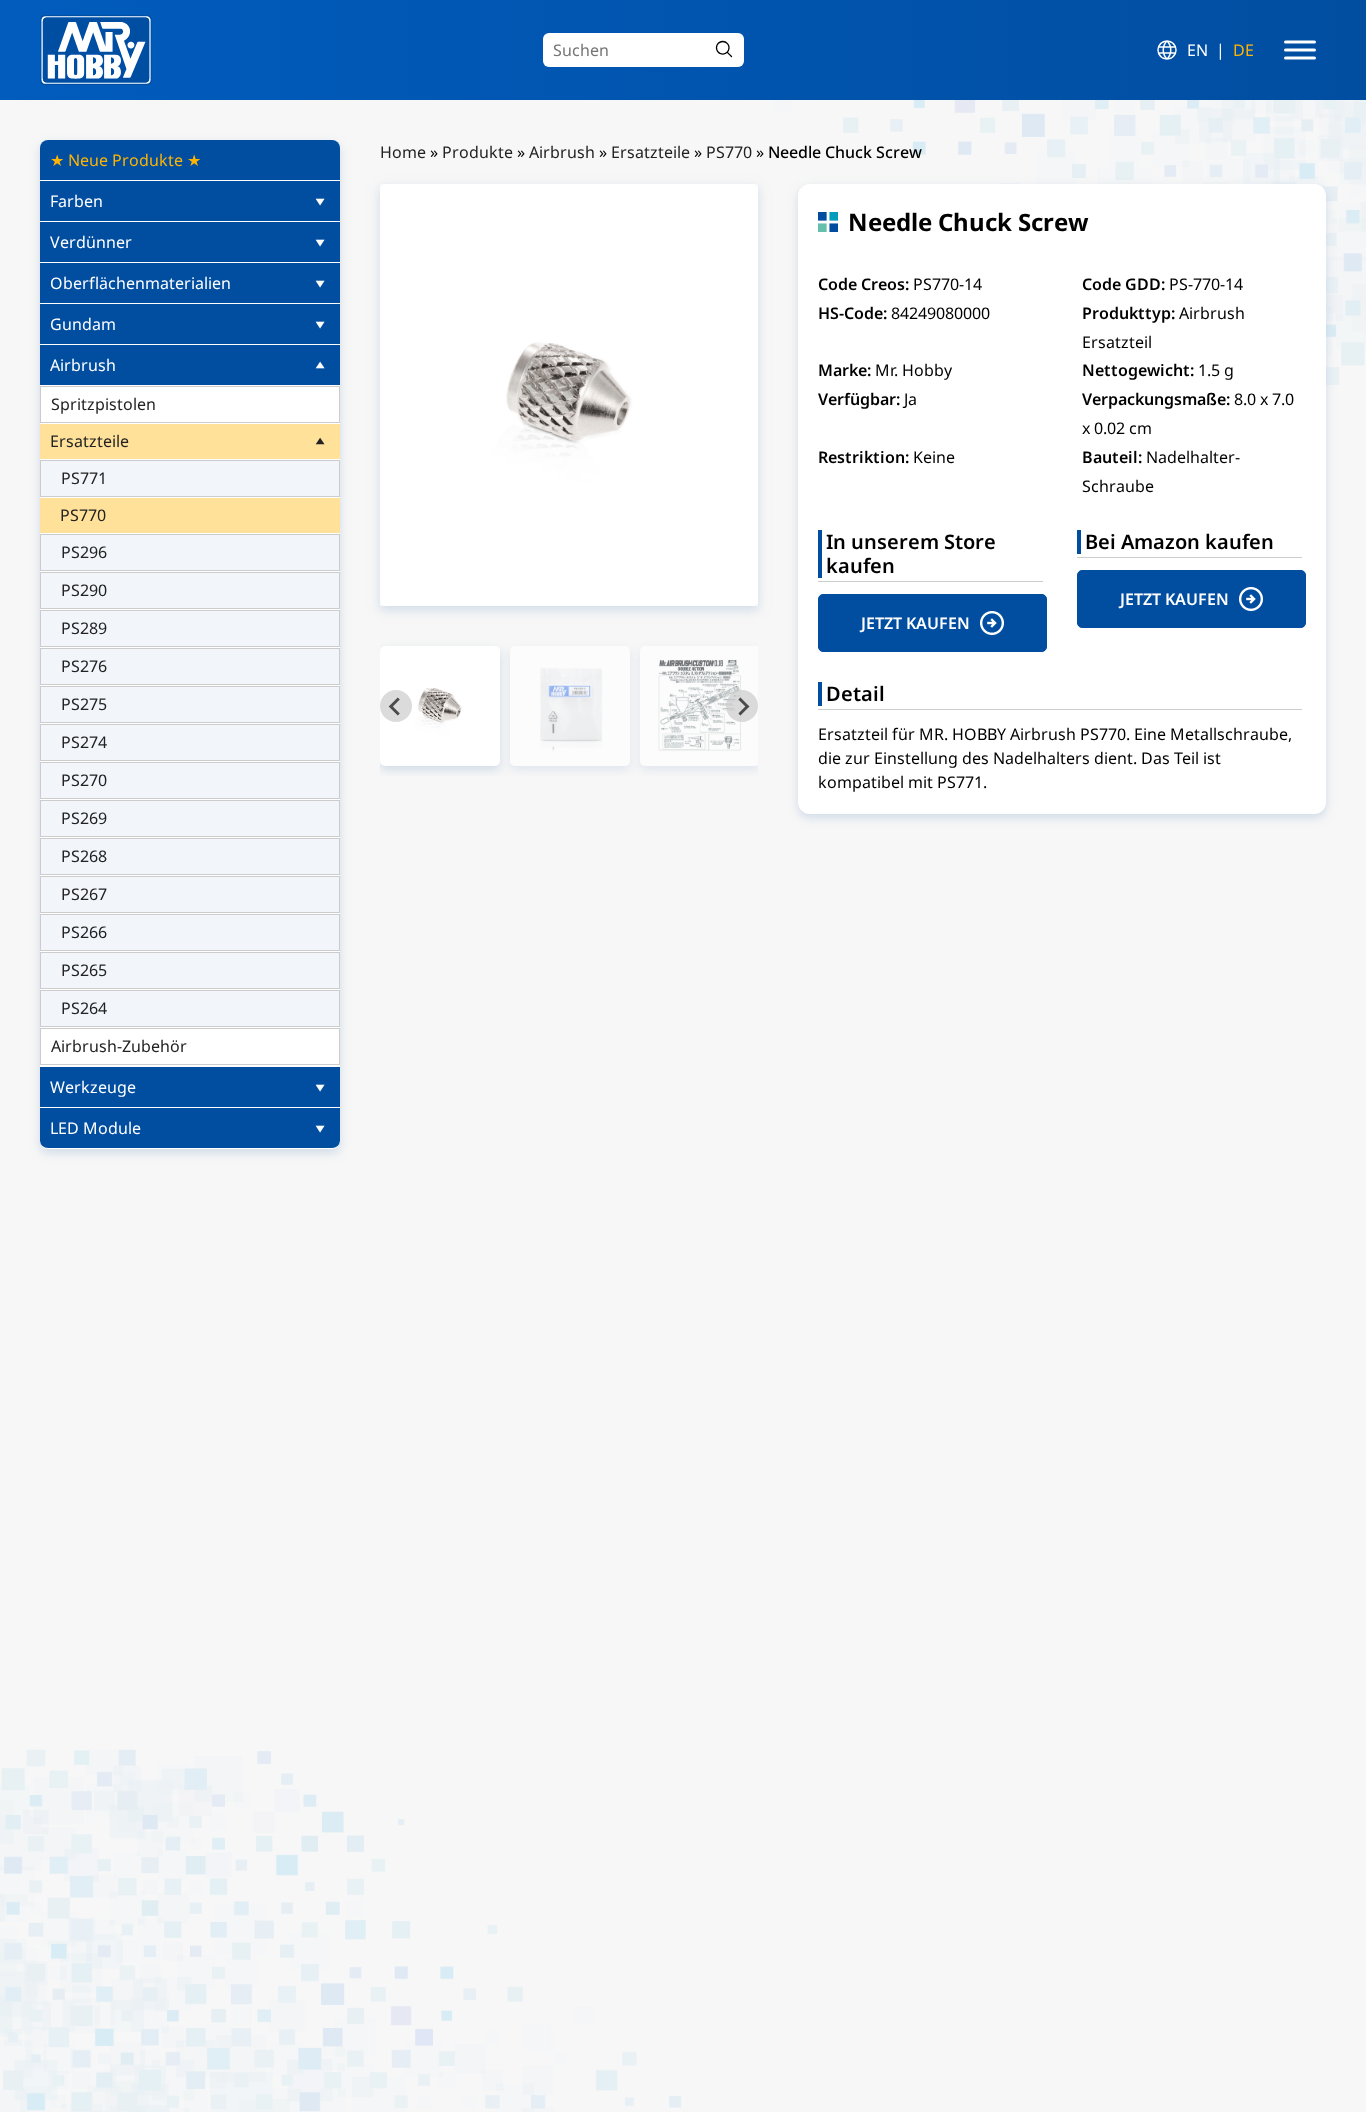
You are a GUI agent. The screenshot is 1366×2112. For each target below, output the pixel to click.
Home (403, 152)
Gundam (83, 324)
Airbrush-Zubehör (119, 1046)
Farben (76, 201)
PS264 (84, 1008)
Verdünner (91, 242)
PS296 (84, 552)
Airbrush (83, 365)
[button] (440, 706)
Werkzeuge (93, 1087)
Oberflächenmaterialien (140, 283)
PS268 (84, 856)
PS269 (84, 818)
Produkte (477, 152)
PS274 (84, 742)
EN (1197, 50)
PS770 (83, 515)
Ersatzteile (89, 441)
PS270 (84, 780)
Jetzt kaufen (915, 623)
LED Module (95, 1128)
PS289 (84, 628)
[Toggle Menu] (1300, 50)
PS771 (84, 478)
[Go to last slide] (396, 706)
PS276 (84, 666)
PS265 (84, 970)
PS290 (84, 590)
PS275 (84, 704)
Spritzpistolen (103, 404)
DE (1243, 50)
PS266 (84, 932)
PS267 (84, 894)
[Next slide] (742, 706)
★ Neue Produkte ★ (125, 160)
